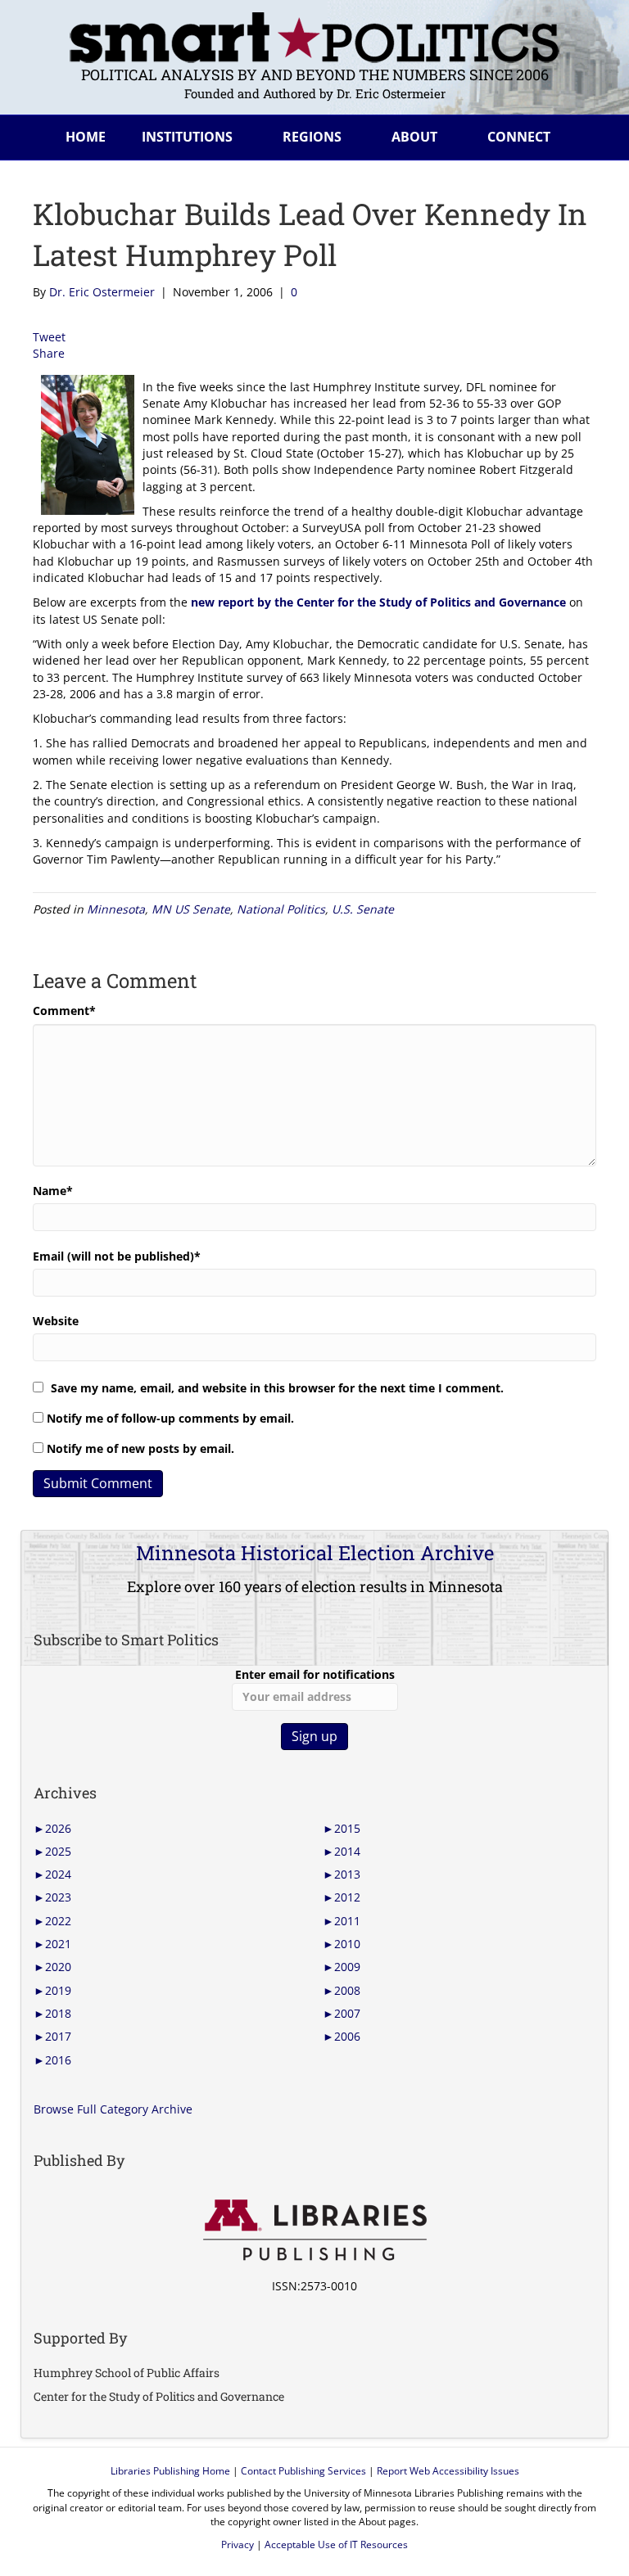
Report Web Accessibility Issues (448, 2471)
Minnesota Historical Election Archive (315, 1553)
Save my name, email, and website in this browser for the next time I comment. (277, 1388)
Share (49, 353)
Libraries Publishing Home (170, 2471)
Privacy (238, 2544)
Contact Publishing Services (303, 2471)
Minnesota (116, 909)
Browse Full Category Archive (113, 2109)
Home (86, 137)
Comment (64, 1011)
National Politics (281, 909)
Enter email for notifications (315, 1674)
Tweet (49, 337)
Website (56, 1321)
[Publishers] (314, 2231)
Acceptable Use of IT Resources (336, 2544)
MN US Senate (191, 909)
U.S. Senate (363, 909)
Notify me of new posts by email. (140, 1448)
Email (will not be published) (117, 1256)
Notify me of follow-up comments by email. (170, 1418)
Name (53, 1191)
